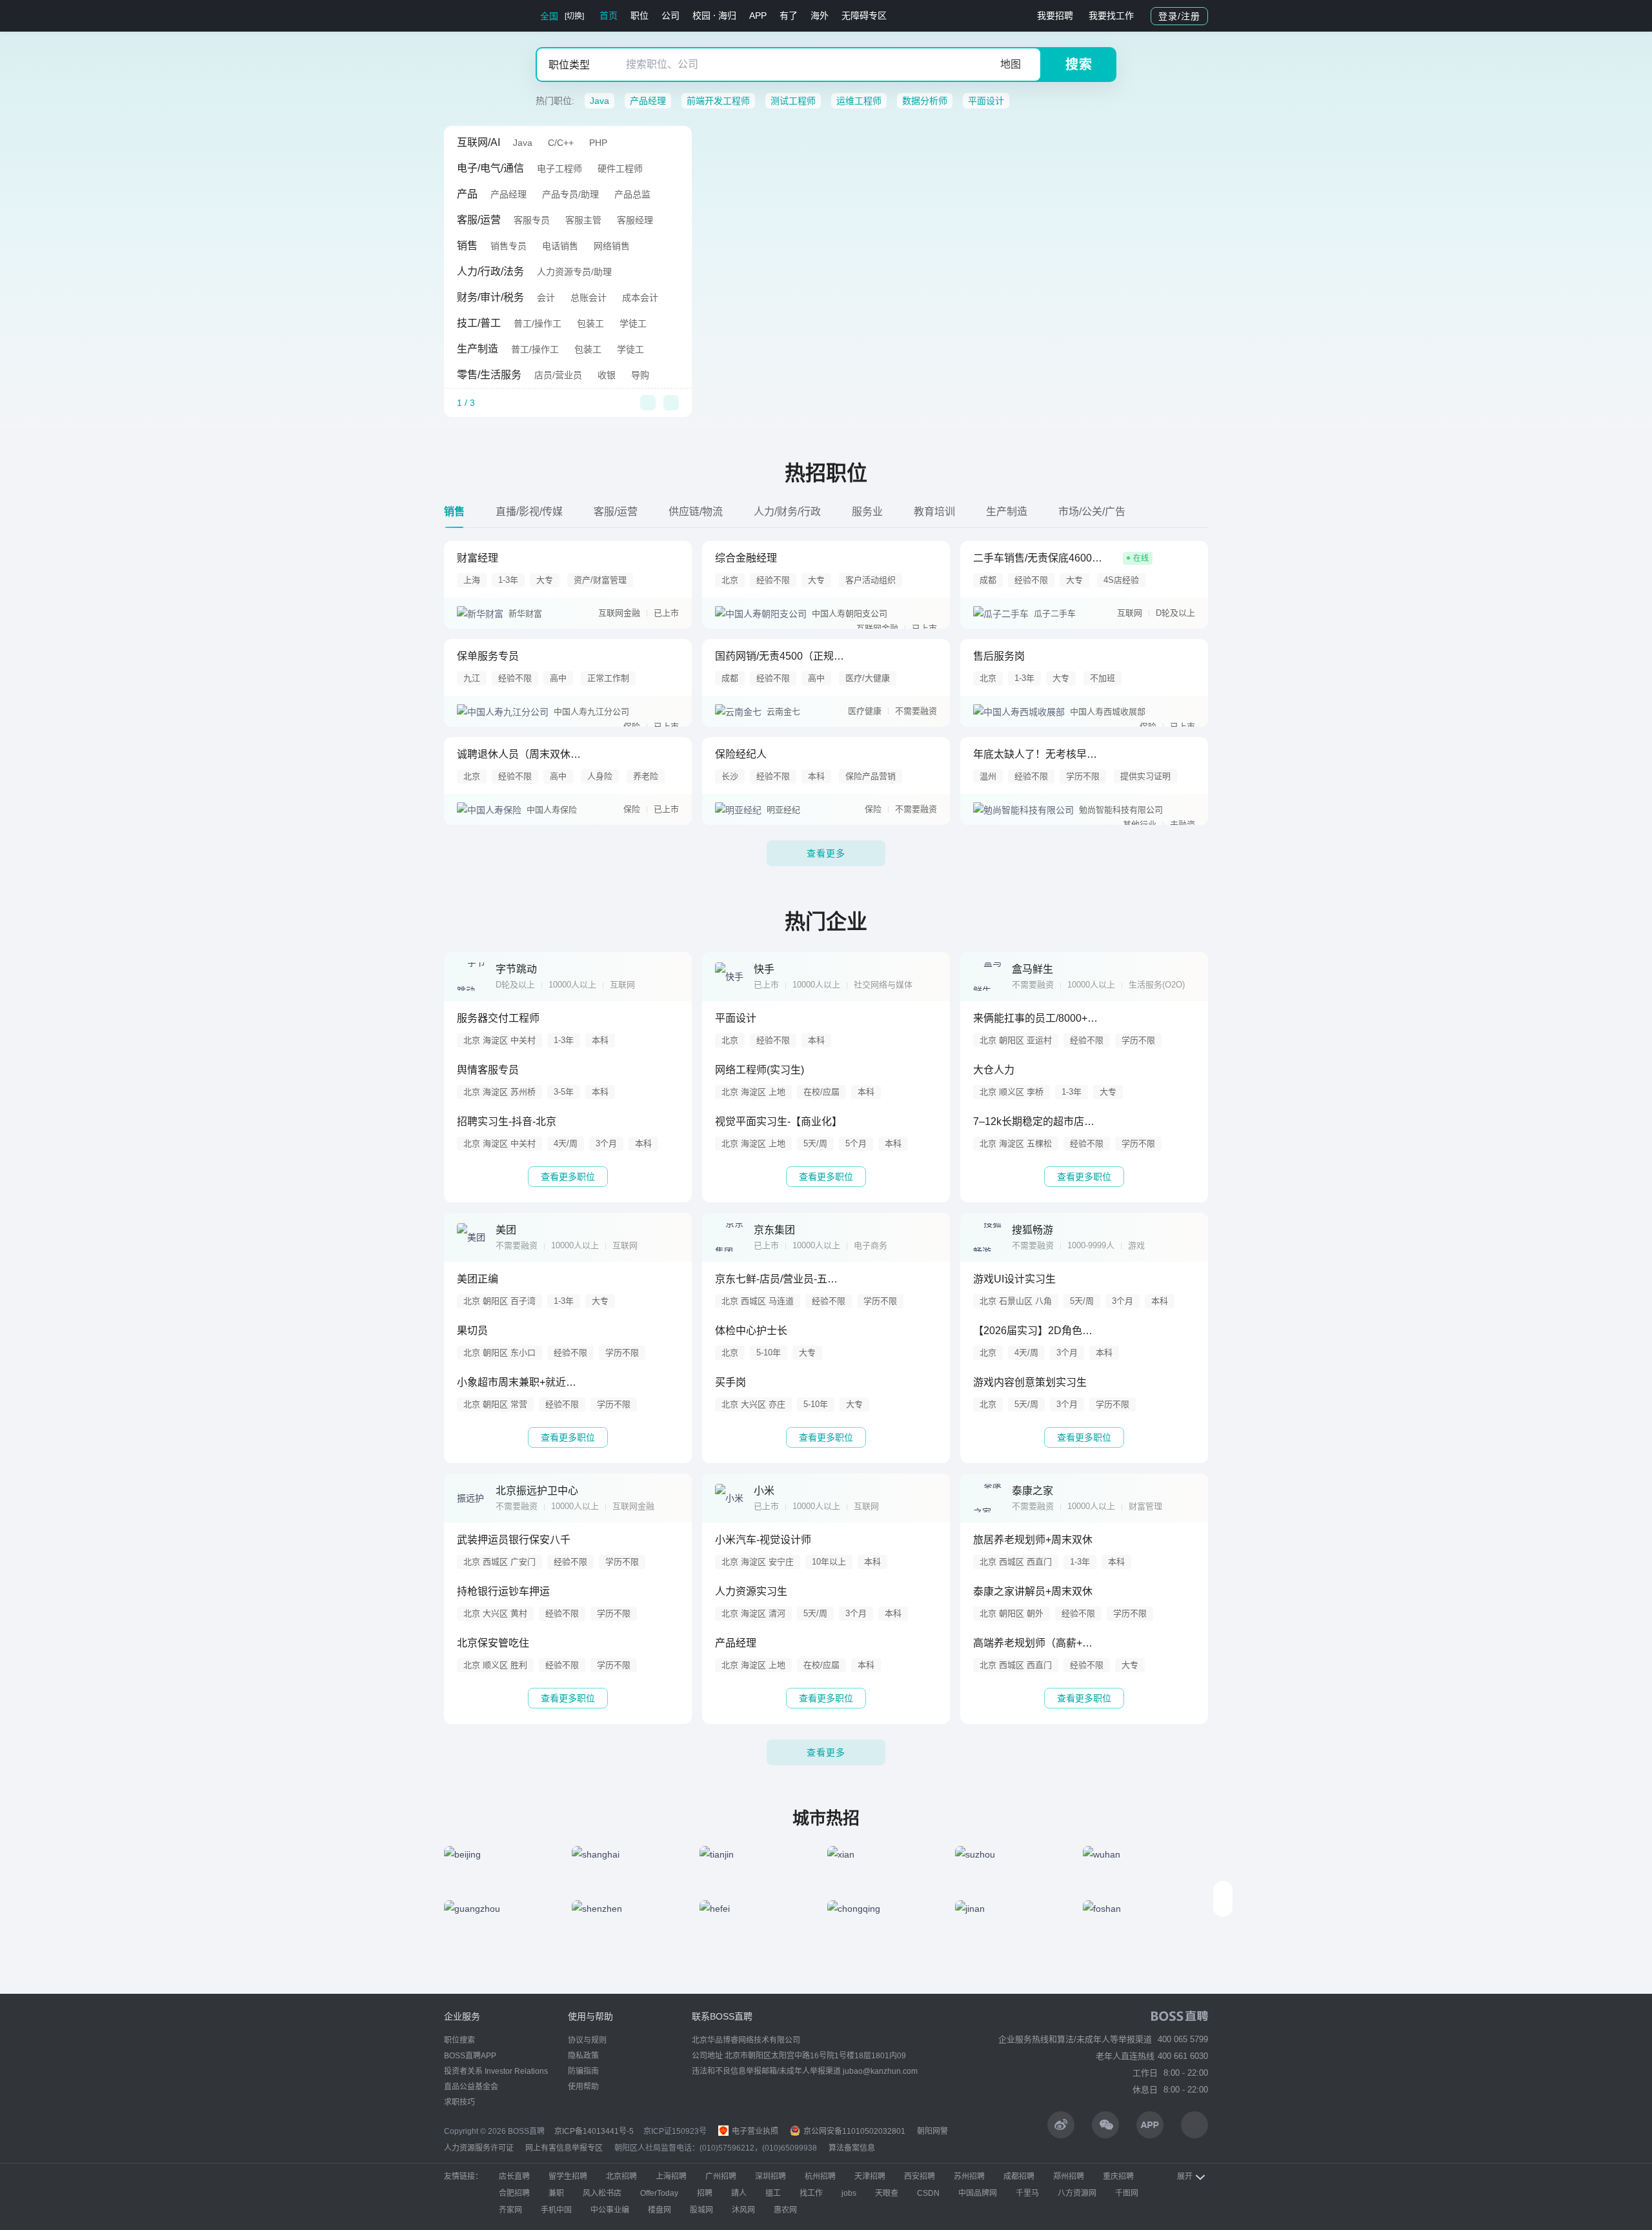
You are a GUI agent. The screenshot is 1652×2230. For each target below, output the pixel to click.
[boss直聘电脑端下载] (1194, 2125)
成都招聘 (1019, 2176)
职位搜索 (459, 2040)
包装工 (590, 323)
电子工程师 (559, 168)
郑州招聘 (1069, 2176)
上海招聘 (671, 2176)
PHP (598, 143)
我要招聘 (1055, 15)
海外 (820, 15)
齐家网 (510, 2210)
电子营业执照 (754, 2131)
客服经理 (635, 220)
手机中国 (556, 2210)
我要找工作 (1111, 15)
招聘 (705, 2193)
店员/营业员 (558, 375)
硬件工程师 (620, 168)
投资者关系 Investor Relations (496, 2071)
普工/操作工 (538, 323)
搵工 (773, 2193)
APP (758, 15)
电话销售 (560, 246)
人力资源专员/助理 (574, 272)
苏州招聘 (969, 2176)
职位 (640, 15)
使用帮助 (583, 2087)
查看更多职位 (568, 1177)
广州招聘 (721, 2176)
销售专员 (509, 246)
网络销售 (612, 246)
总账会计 (589, 298)
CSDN (928, 2193)
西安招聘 (920, 2176)
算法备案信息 (852, 2148)
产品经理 (648, 101)
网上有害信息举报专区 (564, 2148)
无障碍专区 (864, 15)
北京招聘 (621, 2176)
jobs (849, 2193)
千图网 (1127, 2193)
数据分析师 (925, 101)
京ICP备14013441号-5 (594, 2131)
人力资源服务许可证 (479, 2148)
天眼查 (887, 2193)
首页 (609, 15)
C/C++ (561, 143)
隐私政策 (583, 2056)
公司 (670, 15)
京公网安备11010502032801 (853, 2131)
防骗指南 (583, 2071)
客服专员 (532, 220)
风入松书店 (602, 2193)
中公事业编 (610, 2210)
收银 (607, 375)
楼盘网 (660, 2210)
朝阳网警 (932, 2131)
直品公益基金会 (471, 2087)
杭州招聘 (820, 2176)
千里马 (1027, 2193)
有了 (789, 15)
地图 (1011, 64)
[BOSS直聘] (478, 16)
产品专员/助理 (570, 194)
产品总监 (632, 194)
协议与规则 (587, 2040)
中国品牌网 (978, 2193)
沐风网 (743, 2210)
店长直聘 (514, 2176)
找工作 (811, 2193)
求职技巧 (459, 2102)
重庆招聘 (1118, 2176)
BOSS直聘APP (470, 2056)
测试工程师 (793, 101)
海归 (727, 15)
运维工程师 (859, 101)
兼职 (556, 2193)
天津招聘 (870, 2176)
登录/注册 (1179, 16)
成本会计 (640, 298)
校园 (701, 15)
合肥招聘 (514, 2193)
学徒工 (633, 323)
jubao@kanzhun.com (880, 2071)
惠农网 (785, 2210)
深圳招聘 (771, 2176)
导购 (640, 375)
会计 (546, 298)
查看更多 (826, 853)
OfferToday (659, 2193)
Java (599, 101)
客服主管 (583, 220)
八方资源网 (1077, 2193)
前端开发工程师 (718, 101)
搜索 (1079, 65)
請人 (739, 2193)
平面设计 (986, 101)
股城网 (701, 2210)
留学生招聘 (568, 2176)
